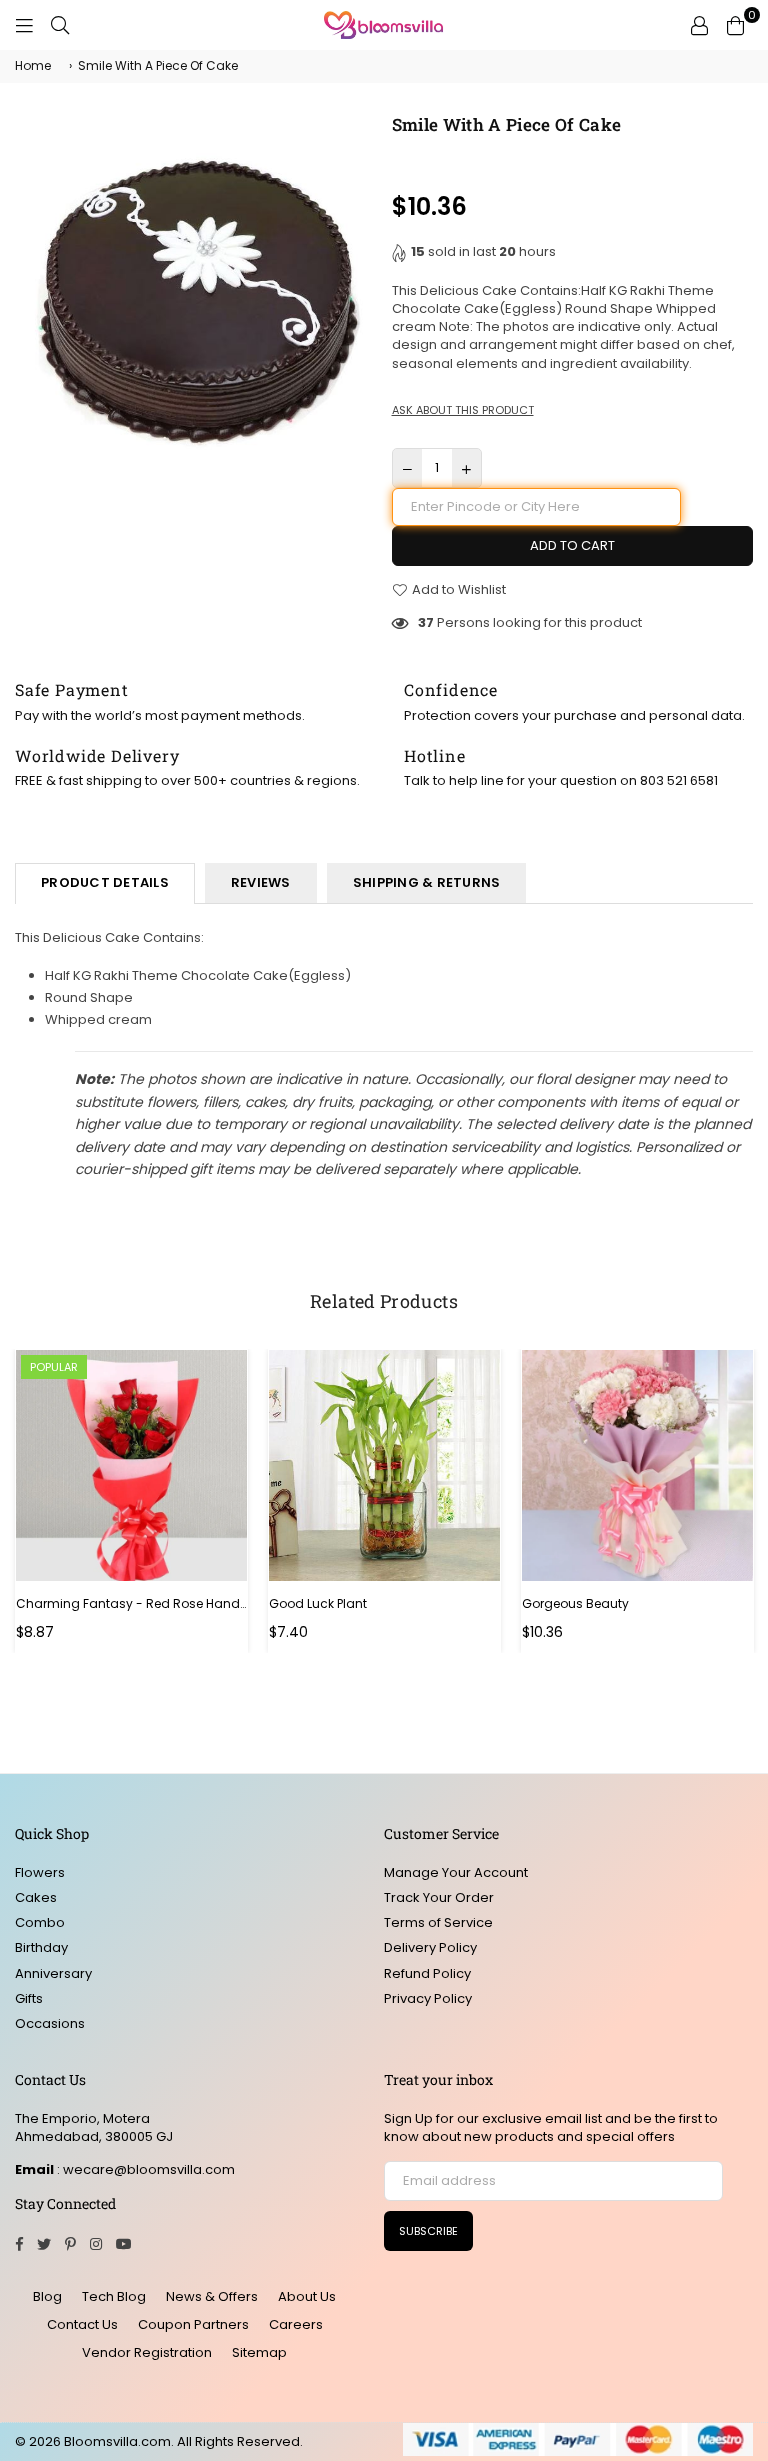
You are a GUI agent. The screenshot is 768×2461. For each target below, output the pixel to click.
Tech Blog (114, 2296)
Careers (296, 2324)
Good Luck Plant (318, 1604)
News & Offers (212, 2296)
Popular (54, 1367)
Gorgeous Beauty (575, 1604)
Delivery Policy (430, 1947)
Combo (40, 1922)
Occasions (50, 2023)
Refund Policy (427, 1973)
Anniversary (53, 1973)
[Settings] (699, 25)
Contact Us (82, 2324)
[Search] (60, 25)
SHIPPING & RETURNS (427, 882)
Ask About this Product (463, 410)
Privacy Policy (428, 1998)
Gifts (29, 1998)
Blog (47, 2296)
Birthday (41, 1947)
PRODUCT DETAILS (105, 882)
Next (745, 1501)
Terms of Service (438, 1922)
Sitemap (259, 2352)
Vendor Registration (147, 2352)
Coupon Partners (193, 2324)
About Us (307, 2296)
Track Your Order (439, 1897)
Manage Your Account (456, 1872)
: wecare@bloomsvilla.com (144, 2169)
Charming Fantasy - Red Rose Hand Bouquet (131, 1604)
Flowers (40, 1872)
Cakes (36, 1897)
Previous (22, 1501)
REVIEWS (261, 882)
